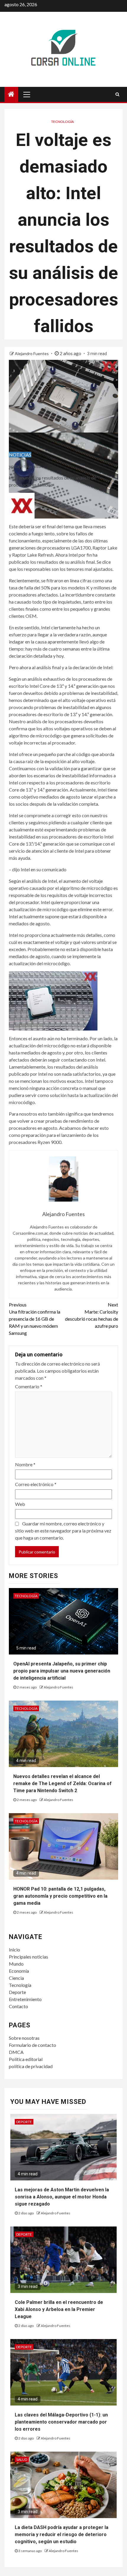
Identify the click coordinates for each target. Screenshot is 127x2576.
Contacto (18, 2006)
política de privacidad (31, 2066)
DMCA (16, 2052)
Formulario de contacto (32, 2045)
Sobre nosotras (24, 2038)
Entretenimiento (25, 1999)
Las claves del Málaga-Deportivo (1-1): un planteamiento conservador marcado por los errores (61, 2422)
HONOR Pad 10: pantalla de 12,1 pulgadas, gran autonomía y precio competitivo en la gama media (60, 1896)
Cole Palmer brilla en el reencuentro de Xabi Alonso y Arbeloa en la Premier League (59, 2309)
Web (20, 1504)
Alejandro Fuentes (32, 354)
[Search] (117, 94)
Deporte (17, 1992)
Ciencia (16, 1978)
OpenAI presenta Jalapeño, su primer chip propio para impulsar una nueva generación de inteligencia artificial (62, 1671)
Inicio (14, 1950)
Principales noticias (29, 1957)
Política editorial (26, 2059)
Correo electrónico (36, 1484)
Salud (22, 2459)
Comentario (29, 1386)
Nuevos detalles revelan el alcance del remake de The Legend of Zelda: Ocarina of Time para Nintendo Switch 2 (62, 1783)
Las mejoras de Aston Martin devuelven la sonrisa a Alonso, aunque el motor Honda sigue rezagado (62, 2197)
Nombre (25, 1464)
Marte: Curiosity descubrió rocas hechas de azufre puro (92, 1315)
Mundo (16, 1964)
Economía (19, 1971)
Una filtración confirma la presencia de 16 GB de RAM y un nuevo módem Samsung (35, 1319)
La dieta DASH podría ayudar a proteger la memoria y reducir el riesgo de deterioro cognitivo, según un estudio (62, 2534)
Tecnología (62, 122)
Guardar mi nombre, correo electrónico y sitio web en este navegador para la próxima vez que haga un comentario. (63, 1531)
